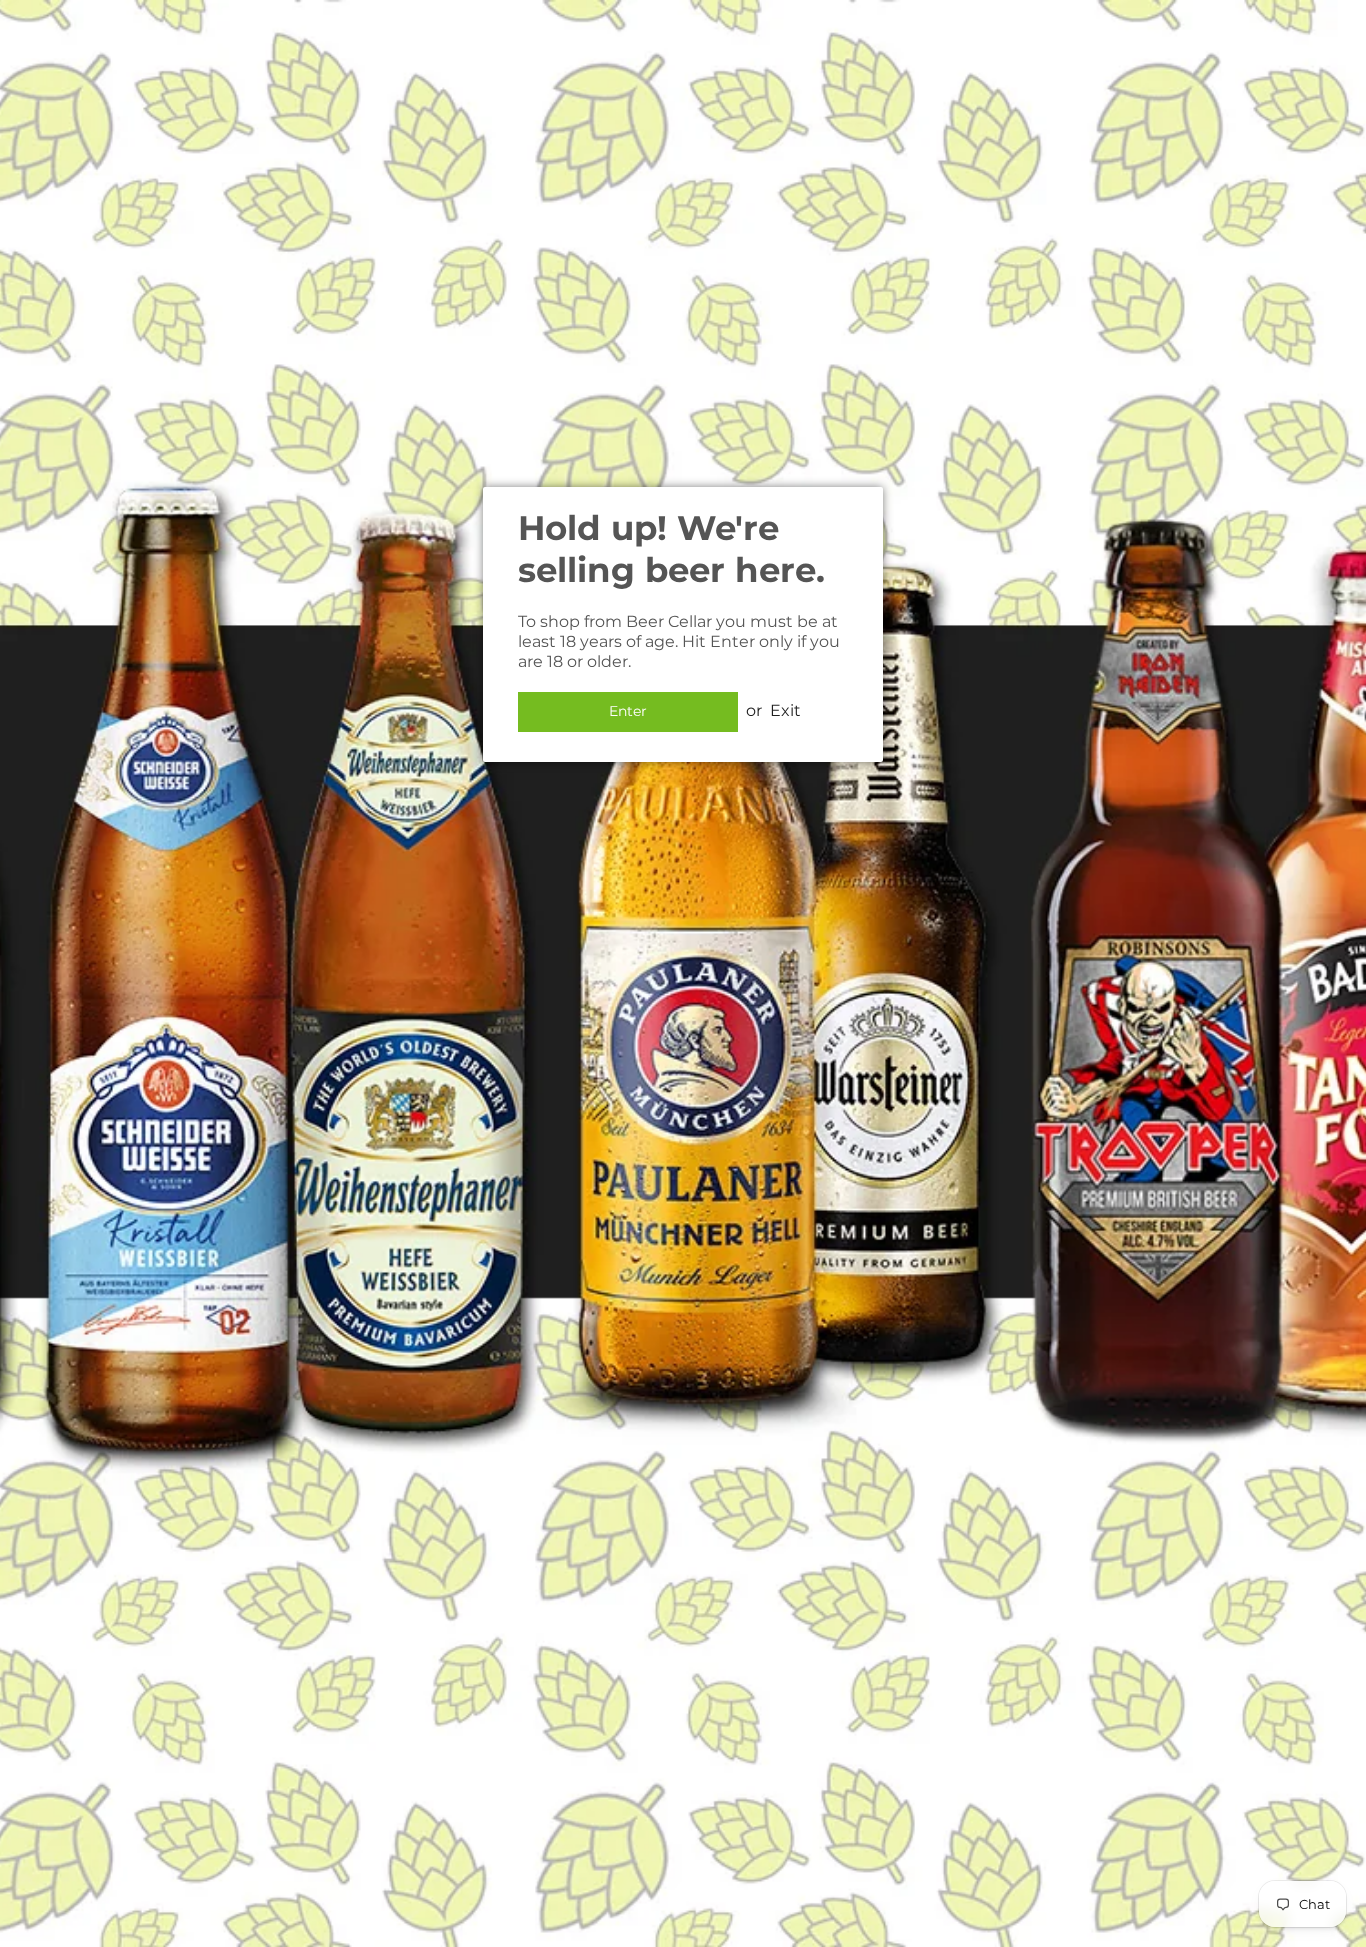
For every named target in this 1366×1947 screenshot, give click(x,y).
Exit (785, 710)
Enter (628, 711)
